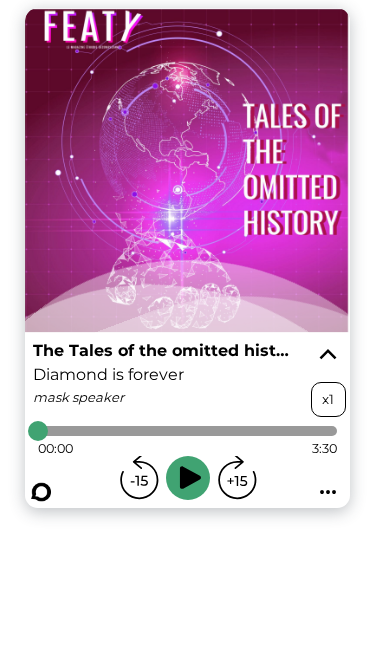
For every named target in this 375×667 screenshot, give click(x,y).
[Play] (188, 478)
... (328, 486)
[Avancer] (237, 478)
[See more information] (328, 355)
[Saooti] (41, 492)
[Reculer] (139, 478)
